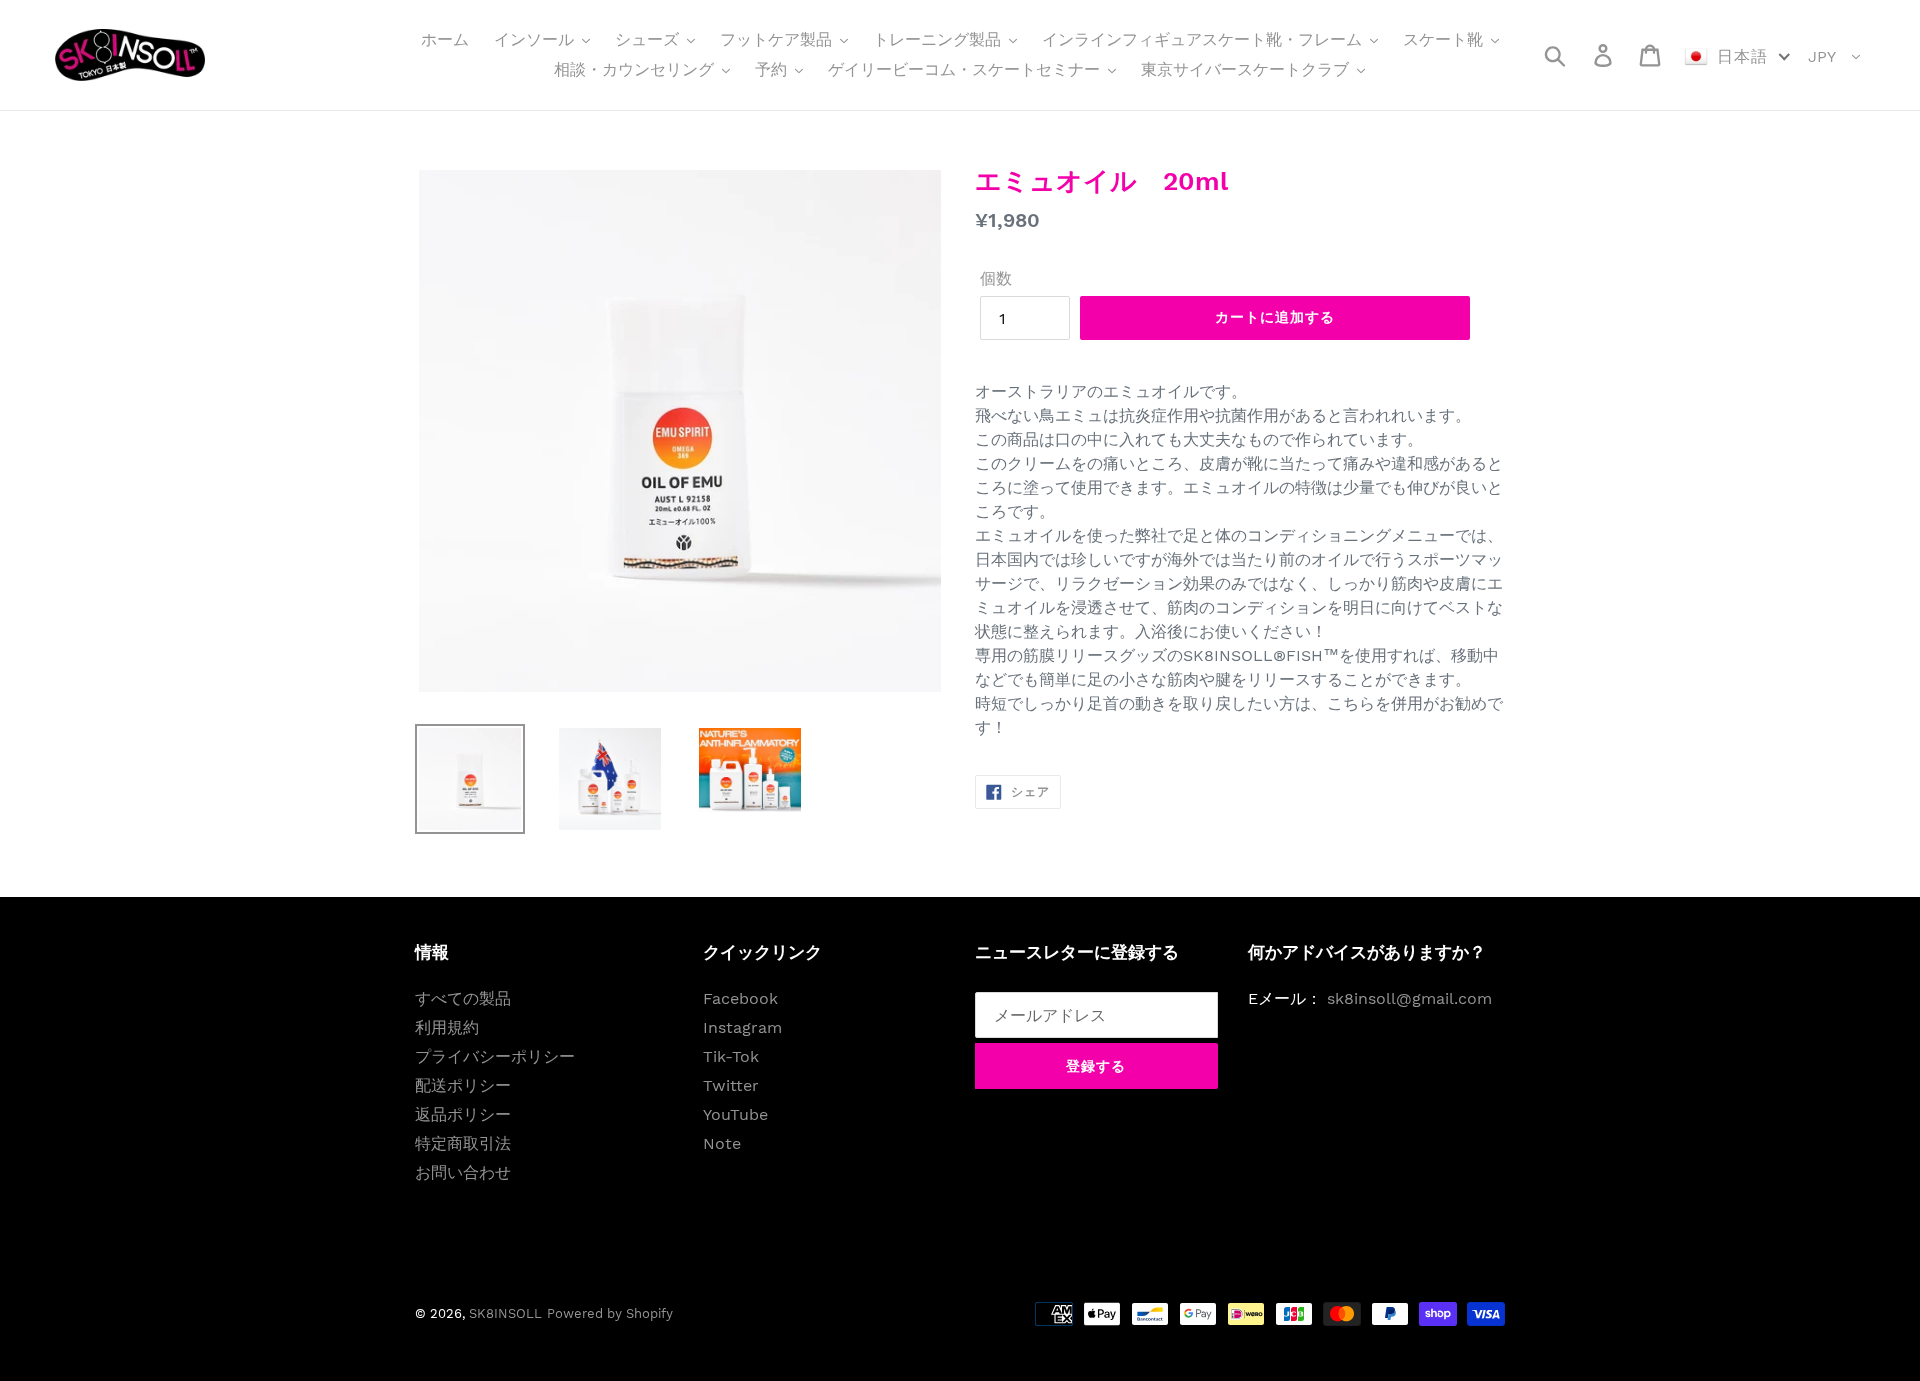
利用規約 (447, 1027)
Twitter (731, 1085)
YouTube (735, 1114)
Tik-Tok (731, 1056)
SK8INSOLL (505, 1313)
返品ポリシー (463, 1114)
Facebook (740, 998)
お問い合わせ (463, 1172)
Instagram (742, 1027)
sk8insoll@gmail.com (1409, 998)
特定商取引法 (463, 1143)
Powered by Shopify (610, 1313)
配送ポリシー (463, 1085)
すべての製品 (463, 998)
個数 (996, 278)
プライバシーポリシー (495, 1056)
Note (722, 1143)
